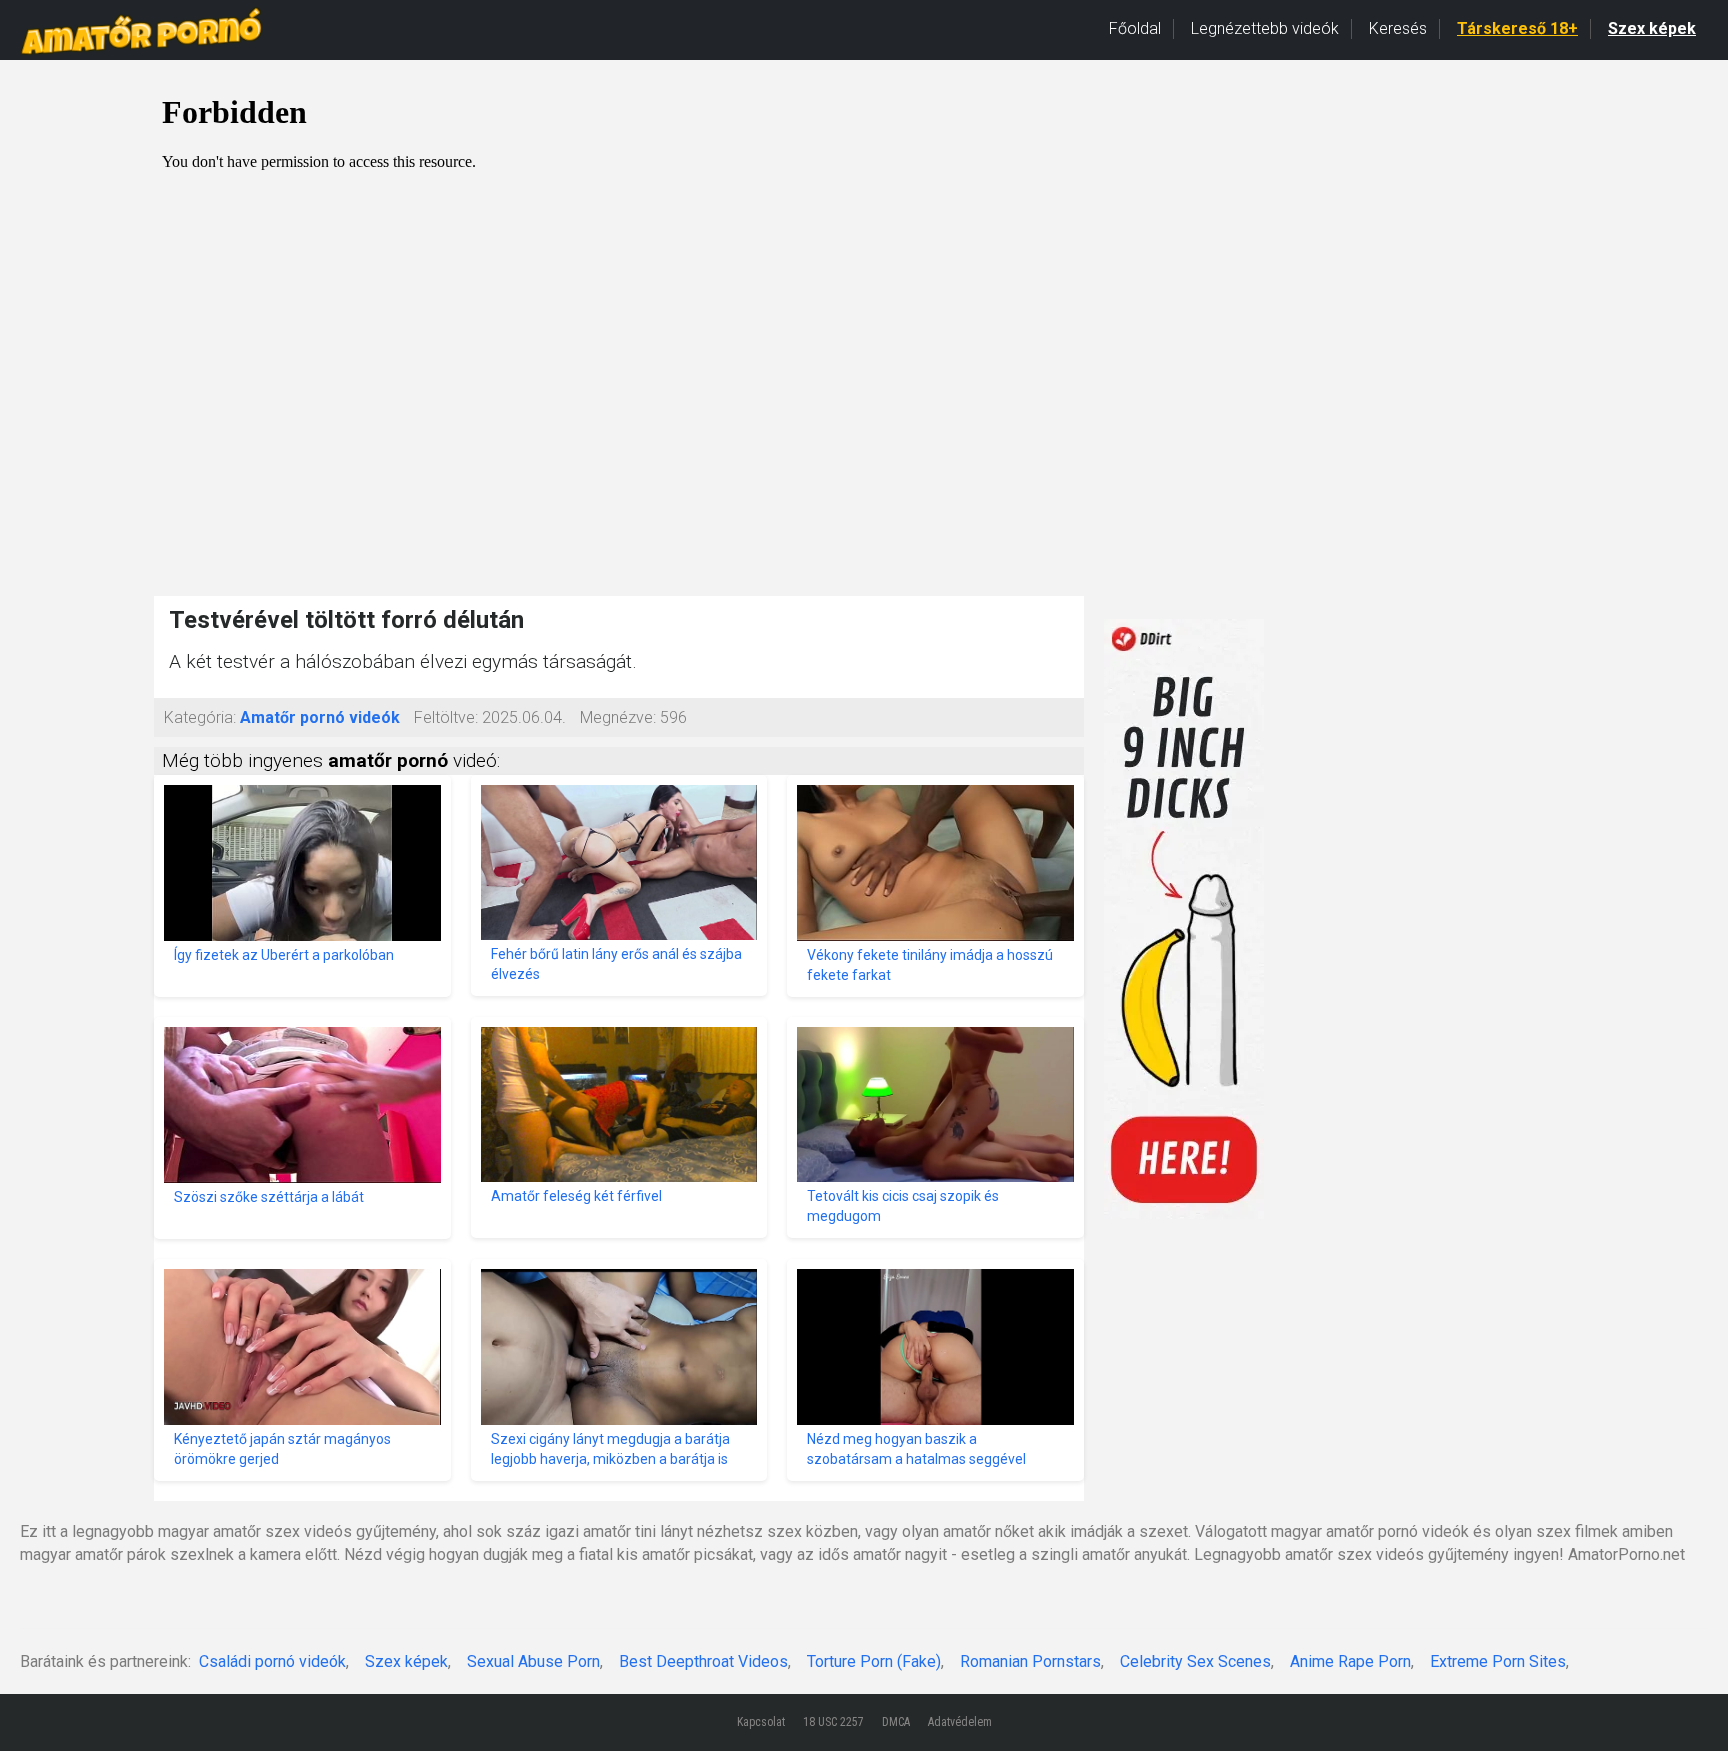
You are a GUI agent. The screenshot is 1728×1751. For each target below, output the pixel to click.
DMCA (896, 1722)
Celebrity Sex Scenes (1195, 1661)
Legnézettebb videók (1265, 28)
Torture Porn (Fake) (874, 1661)
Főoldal (1135, 28)
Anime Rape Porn (1350, 1661)
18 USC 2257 (833, 1722)
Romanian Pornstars (1030, 1661)
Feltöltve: (446, 717)
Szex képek (1652, 28)
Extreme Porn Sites (1498, 1661)
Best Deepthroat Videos (703, 1661)
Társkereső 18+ (1517, 28)
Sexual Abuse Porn (533, 1661)
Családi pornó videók (272, 1661)
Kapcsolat (761, 1722)
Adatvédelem (960, 1722)
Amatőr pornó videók (320, 717)
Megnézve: (618, 717)
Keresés (1398, 28)
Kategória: (200, 717)
